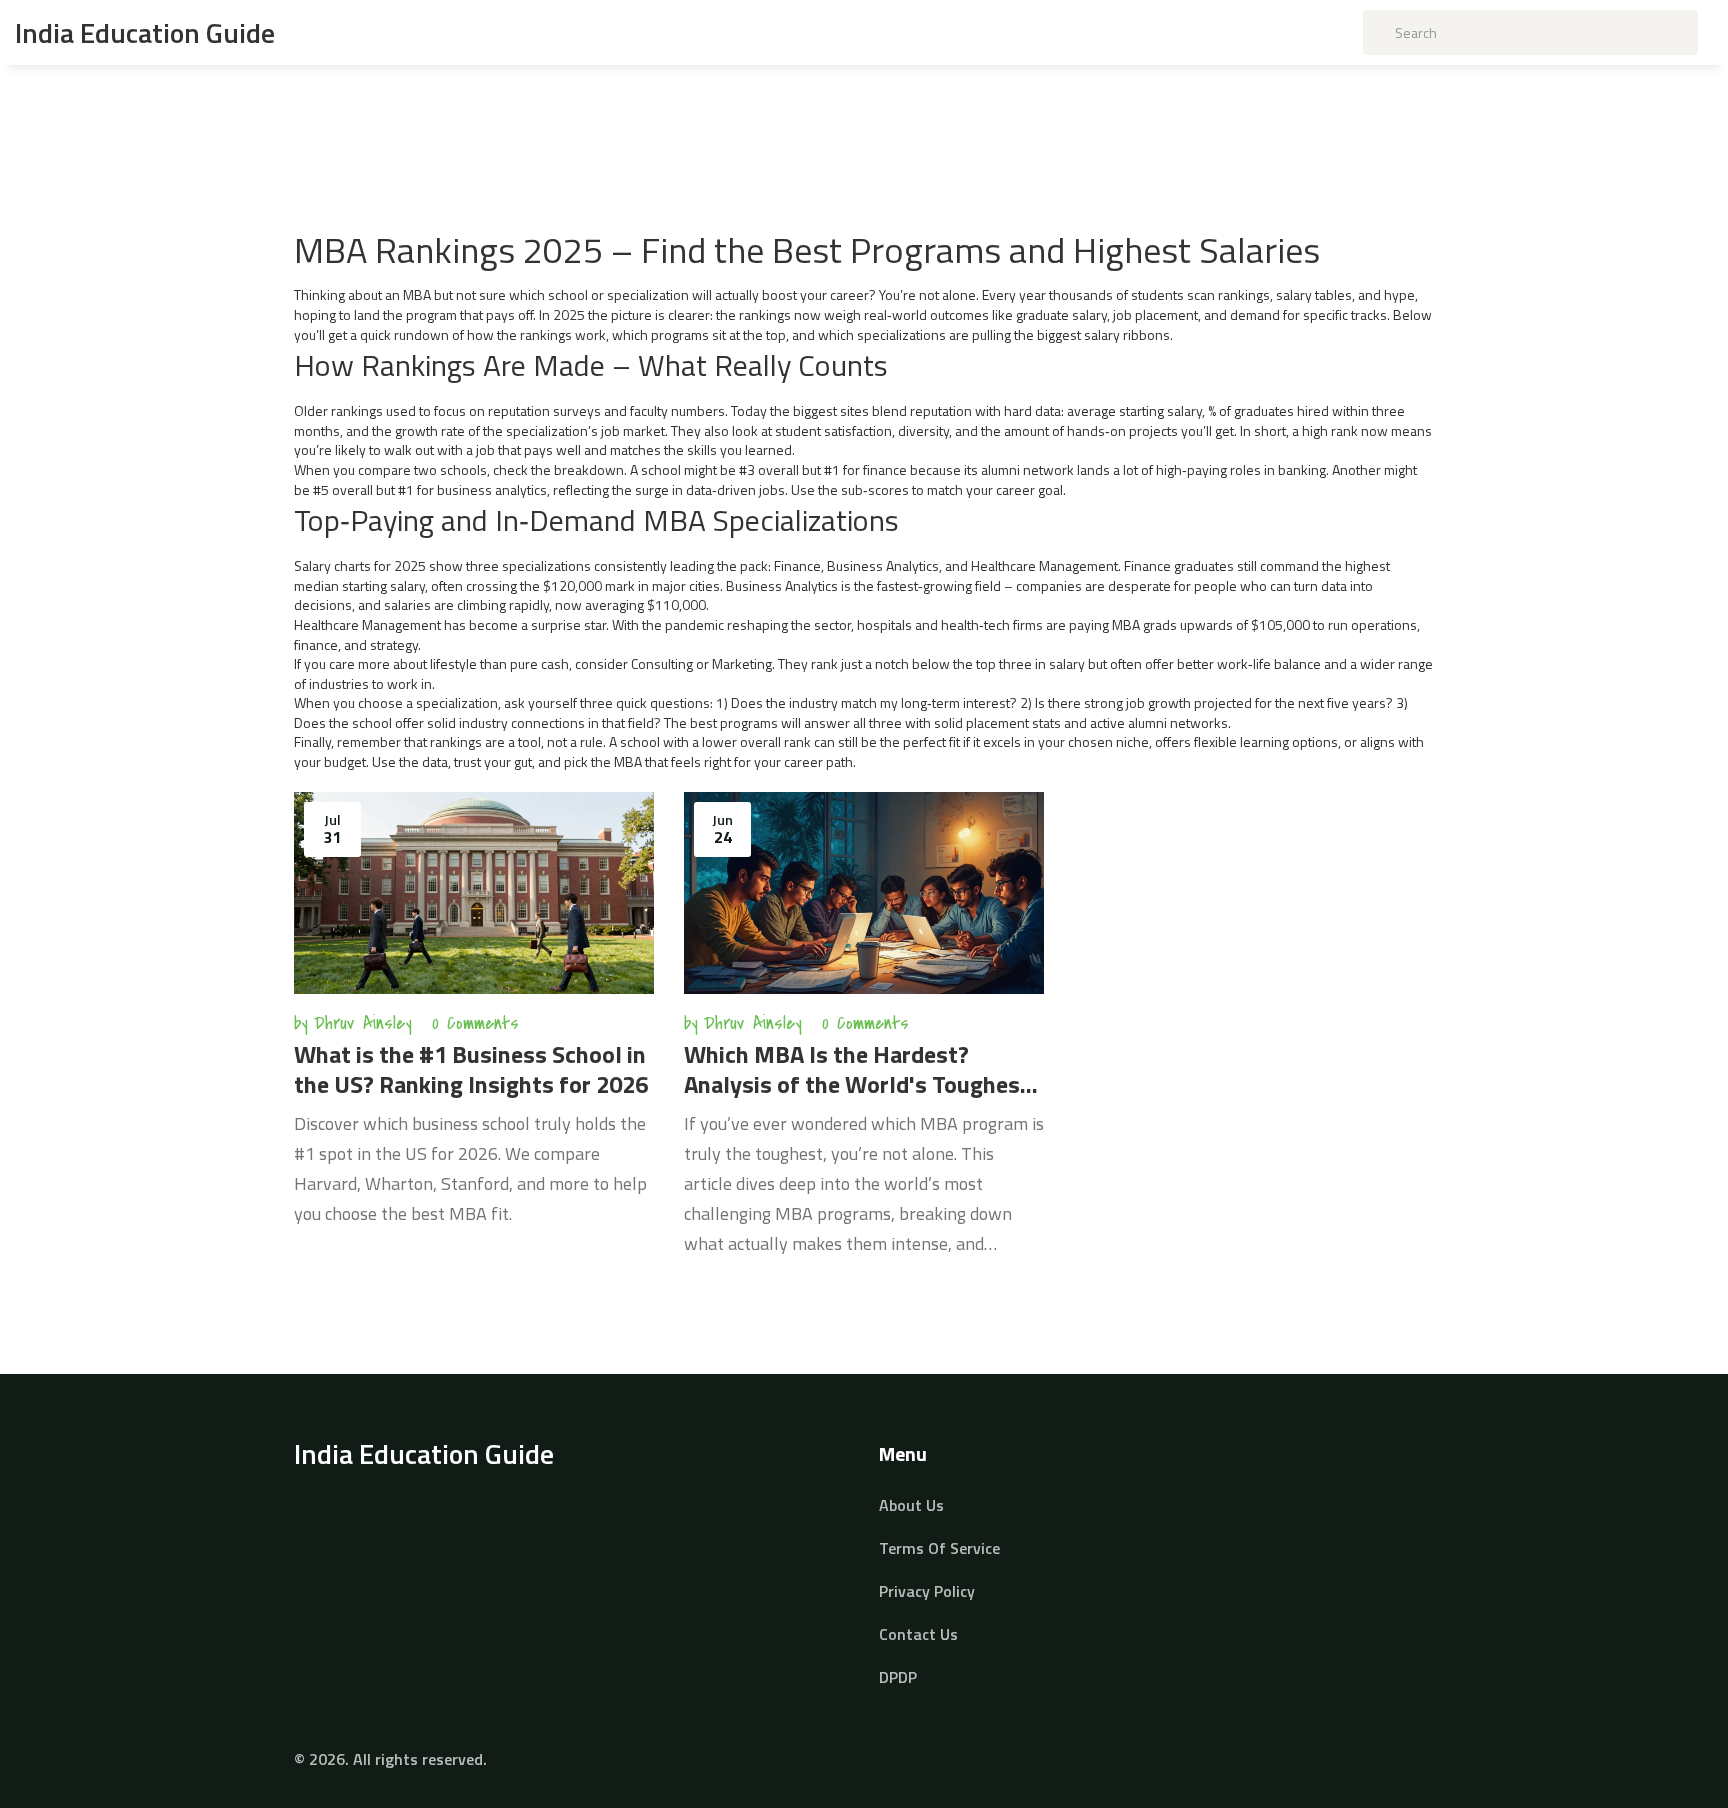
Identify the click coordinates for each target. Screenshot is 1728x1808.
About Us (911, 1505)
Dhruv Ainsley (363, 1023)
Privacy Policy (927, 1591)
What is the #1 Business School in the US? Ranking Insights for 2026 (471, 1069)
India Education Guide (145, 33)
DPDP (898, 1677)
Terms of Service (939, 1548)
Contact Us (918, 1634)
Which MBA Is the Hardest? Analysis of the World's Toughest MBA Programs (857, 1069)
